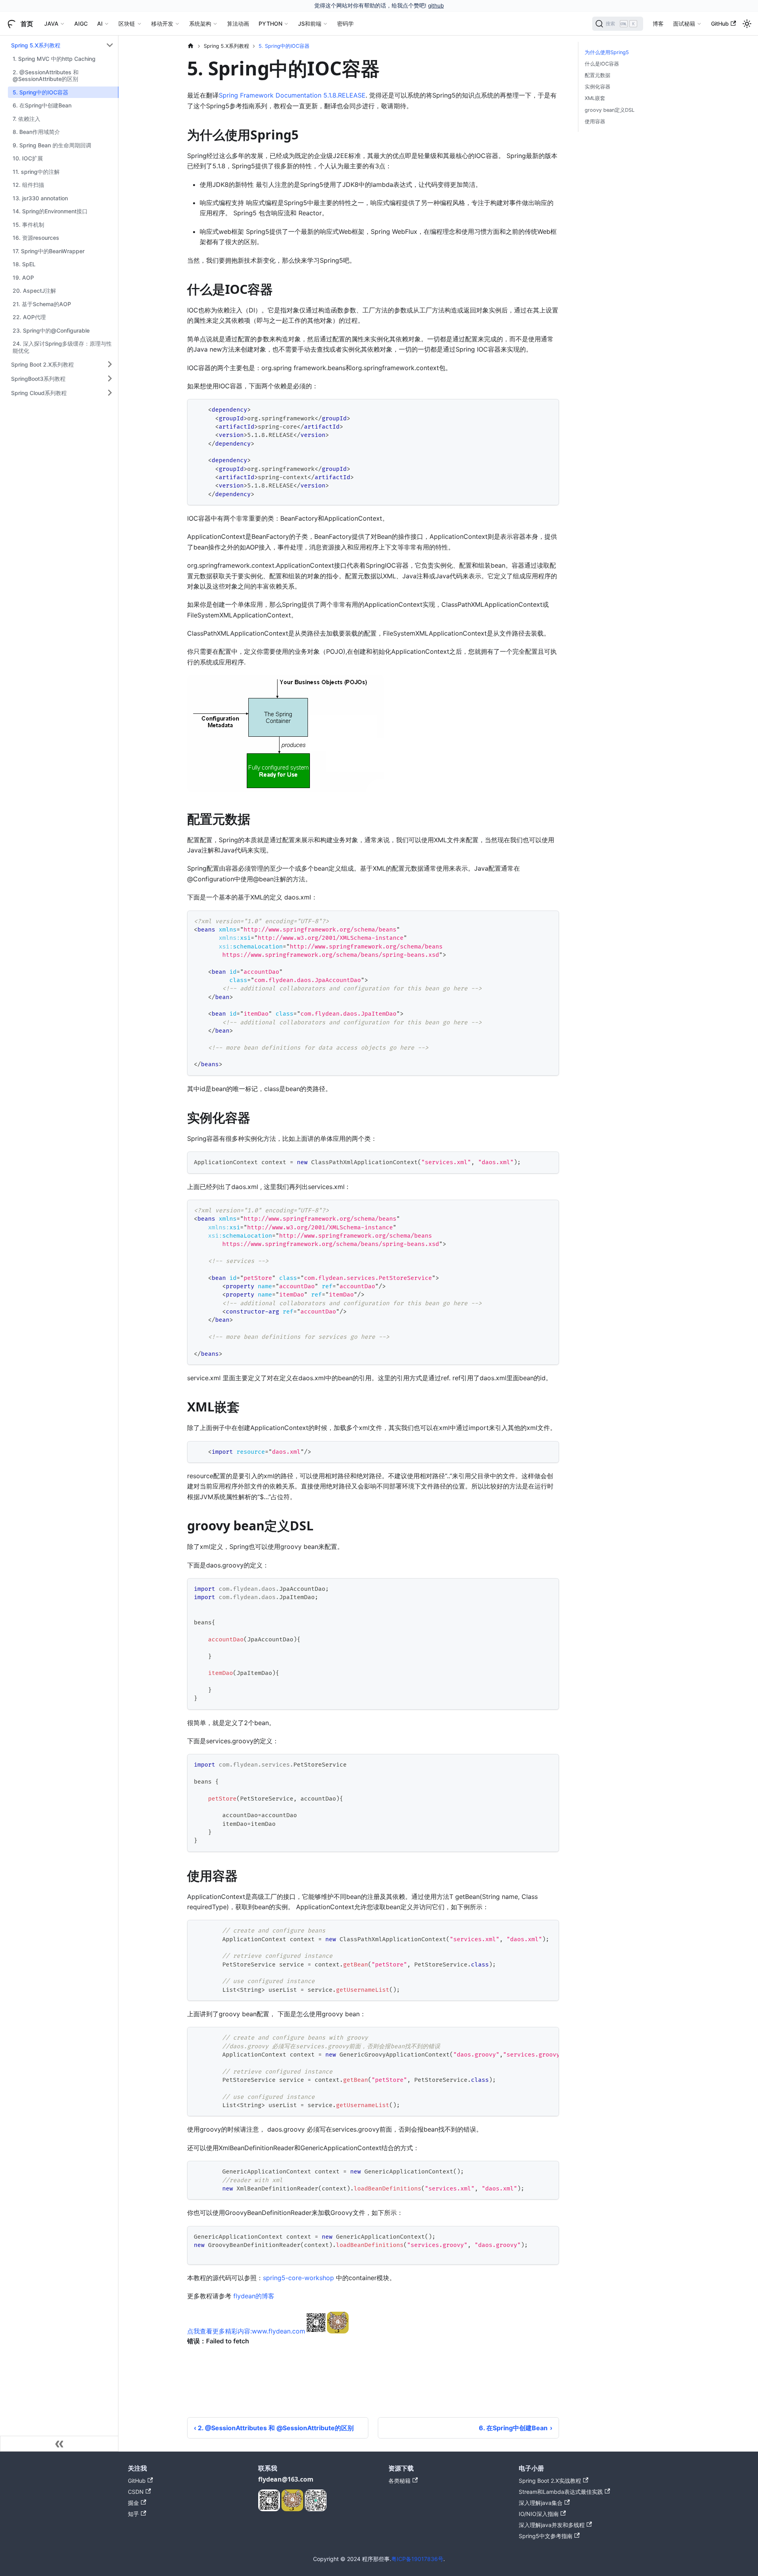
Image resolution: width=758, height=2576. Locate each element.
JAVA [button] (51, 24)
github (436, 6)
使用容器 (595, 121)
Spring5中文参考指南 (546, 2536)
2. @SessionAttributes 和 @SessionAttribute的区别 (46, 76)
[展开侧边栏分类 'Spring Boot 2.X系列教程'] (110, 364)
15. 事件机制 (28, 225)
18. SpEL (24, 264)
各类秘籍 (400, 2481)
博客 (658, 24)
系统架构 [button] (200, 24)
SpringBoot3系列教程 (38, 378)
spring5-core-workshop (298, 2278)
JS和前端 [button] (310, 24)
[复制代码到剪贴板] (549, 409)
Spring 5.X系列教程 (36, 45)
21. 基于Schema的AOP (42, 304)
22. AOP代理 (29, 317)
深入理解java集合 (541, 2503)
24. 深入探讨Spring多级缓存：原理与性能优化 (62, 347)
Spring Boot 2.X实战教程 (550, 2481)
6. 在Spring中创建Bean (42, 105)
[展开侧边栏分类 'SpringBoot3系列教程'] (110, 378)
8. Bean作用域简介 (36, 132)
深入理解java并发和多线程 (552, 2525)
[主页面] (191, 46)
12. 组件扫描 (28, 185)
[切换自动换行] (535, 2037)
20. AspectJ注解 (34, 291)
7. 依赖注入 (26, 119)
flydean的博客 (254, 2296)
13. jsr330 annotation (40, 198)
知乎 (133, 2514)
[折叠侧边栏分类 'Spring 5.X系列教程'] (110, 45)
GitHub (720, 24)
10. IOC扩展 (28, 158)
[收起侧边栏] (59, 2444)
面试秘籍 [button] (684, 24)
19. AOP (23, 278)
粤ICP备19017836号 (417, 2559)
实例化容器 (598, 87)
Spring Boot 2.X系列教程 (42, 364)
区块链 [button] (127, 24)
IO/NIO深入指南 (539, 2514)
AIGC (81, 24)
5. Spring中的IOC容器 (40, 92)
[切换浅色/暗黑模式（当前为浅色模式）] (747, 24)
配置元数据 (598, 75)
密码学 (345, 24)
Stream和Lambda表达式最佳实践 (561, 2492)
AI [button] (100, 24)
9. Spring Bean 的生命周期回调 (52, 145)
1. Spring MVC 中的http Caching (54, 59)
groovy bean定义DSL (610, 110)
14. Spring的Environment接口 (50, 211)
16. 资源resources (36, 238)
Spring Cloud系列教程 (39, 392)
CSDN (136, 2492)
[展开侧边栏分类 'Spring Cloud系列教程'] (110, 393)
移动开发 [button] (162, 24)
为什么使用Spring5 (607, 52)
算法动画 (238, 24)
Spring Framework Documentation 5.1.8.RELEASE (292, 95)
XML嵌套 (595, 98)
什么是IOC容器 (602, 64)
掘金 (133, 2503)
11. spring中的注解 (36, 172)
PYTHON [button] (270, 24)
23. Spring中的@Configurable (51, 330)
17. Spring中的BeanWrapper (49, 251)
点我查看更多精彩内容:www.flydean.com (246, 2331)
